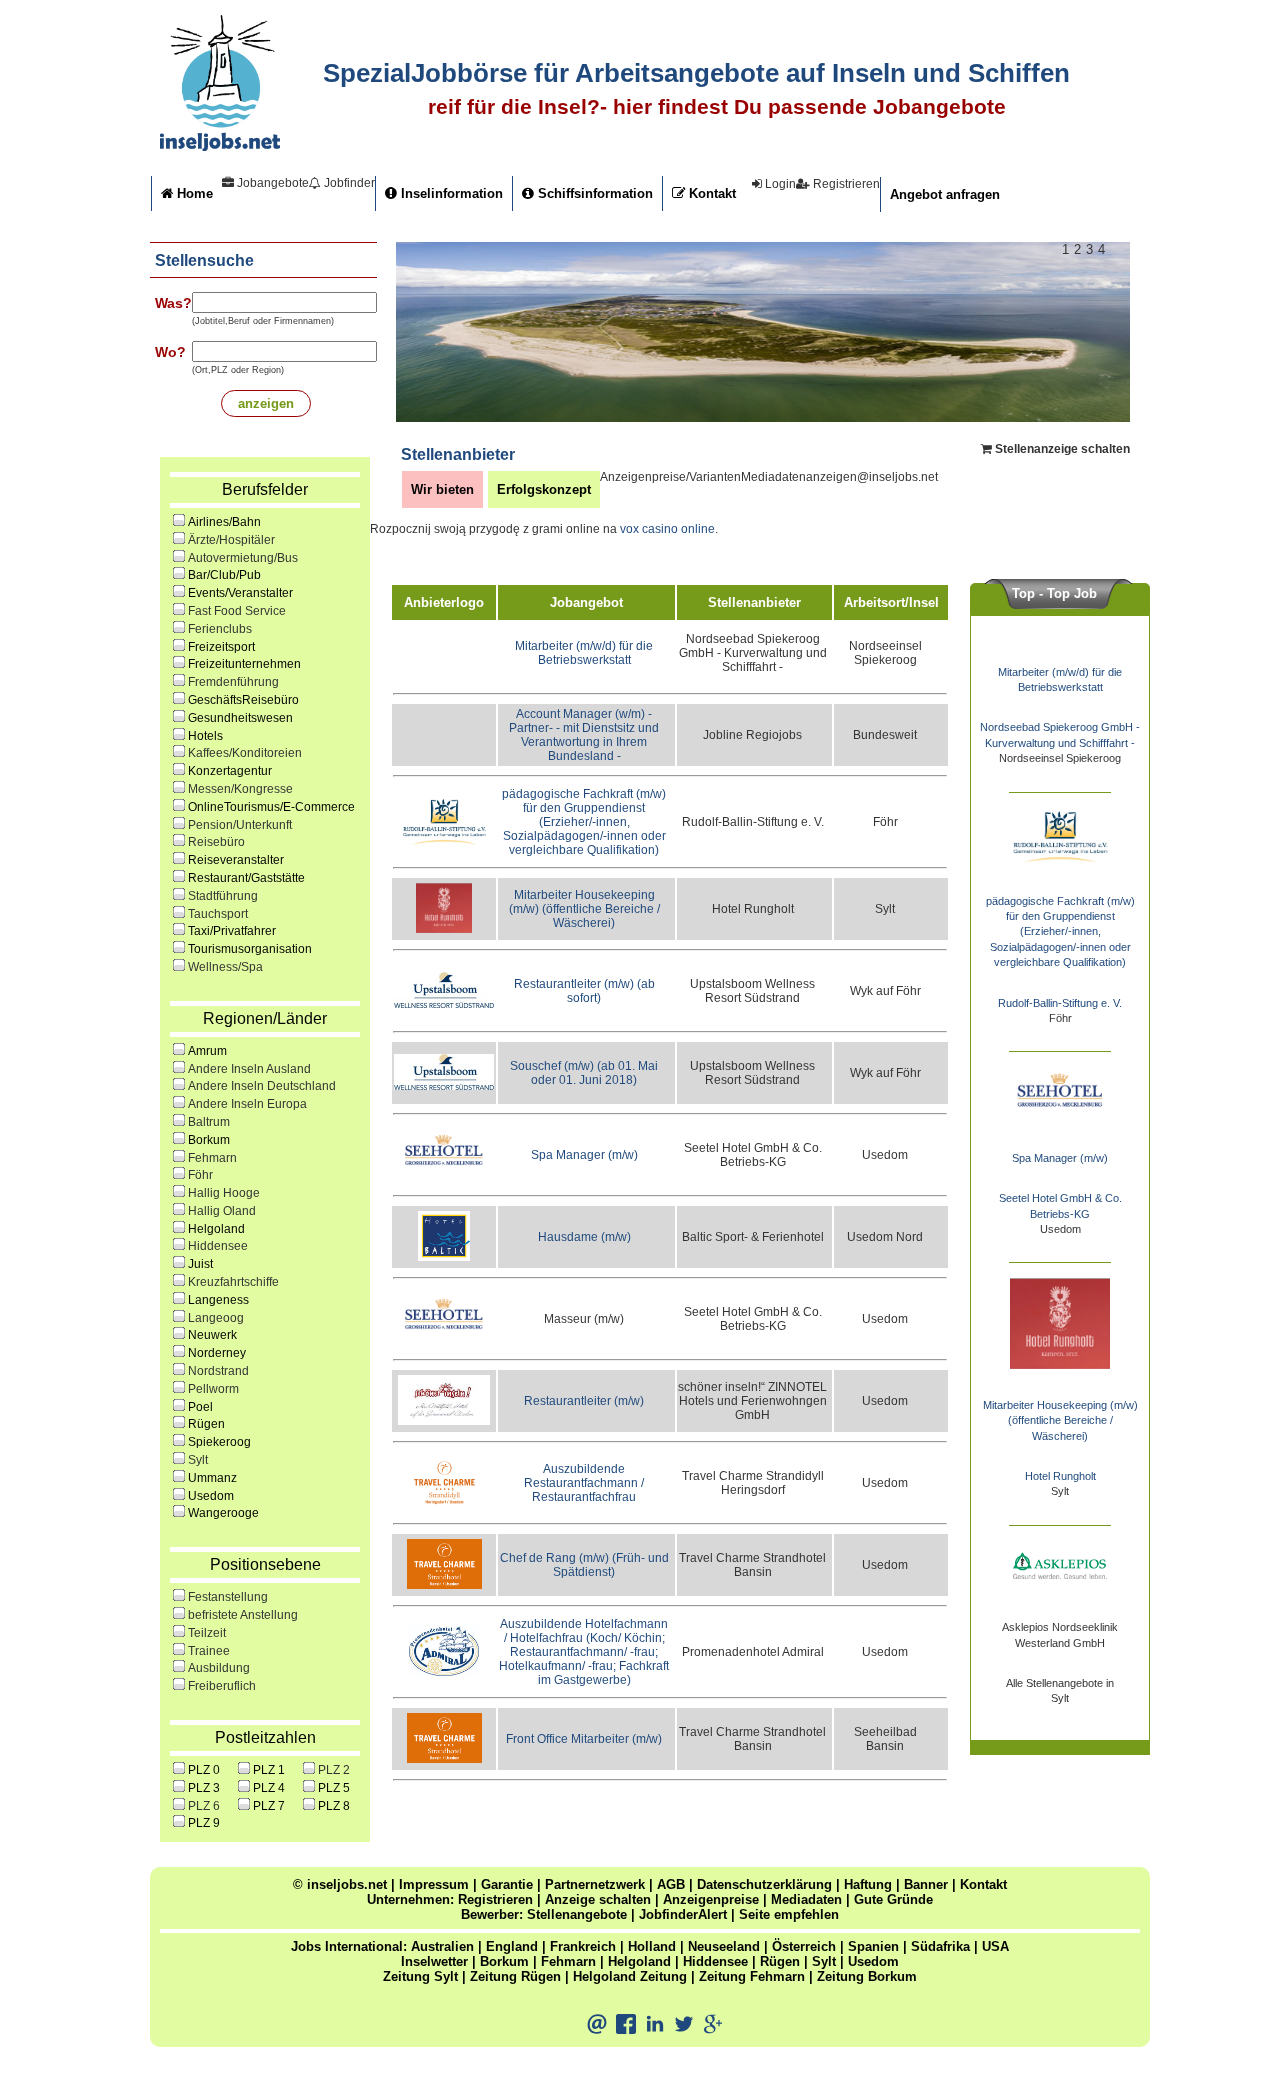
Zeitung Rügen (515, 1976)
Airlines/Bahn (224, 522)
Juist (200, 1264)
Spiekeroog (219, 1442)
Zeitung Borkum (867, 1976)
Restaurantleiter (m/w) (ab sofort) (584, 991)
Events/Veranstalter (240, 593)
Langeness (218, 1300)
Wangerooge (223, 1513)
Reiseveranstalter (236, 860)
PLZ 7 (269, 1806)
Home (193, 193)
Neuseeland (724, 1946)
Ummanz (212, 1478)
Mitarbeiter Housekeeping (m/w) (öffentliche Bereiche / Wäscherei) (584, 909)
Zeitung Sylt (420, 1976)
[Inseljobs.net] (220, 147)
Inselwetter (434, 1961)
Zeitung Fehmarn (752, 1976)
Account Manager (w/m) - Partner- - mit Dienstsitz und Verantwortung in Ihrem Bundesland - (584, 735)
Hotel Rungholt (1060, 1476)
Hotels (205, 736)
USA (995, 1946)
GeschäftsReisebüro (243, 700)
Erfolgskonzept (544, 489)
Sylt (824, 1961)
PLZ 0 (204, 1770)
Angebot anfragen (945, 194)
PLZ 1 (269, 1770)
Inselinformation (450, 193)
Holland (652, 1946)
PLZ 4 (269, 1788)
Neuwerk (212, 1335)
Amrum (207, 1051)
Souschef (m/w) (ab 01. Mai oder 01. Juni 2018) (584, 1073)
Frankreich (583, 1946)
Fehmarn (568, 1961)
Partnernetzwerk (595, 1884)
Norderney (217, 1353)
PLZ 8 (334, 1806)
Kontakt (710, 193)
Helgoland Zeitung (630, 1976)
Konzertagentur (230, 771)
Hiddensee (715, 1961)
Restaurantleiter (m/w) (584, 1401)
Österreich (804, 1946)
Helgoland (216, 1229)
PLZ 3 (204, 1788)
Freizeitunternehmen (244, 664)
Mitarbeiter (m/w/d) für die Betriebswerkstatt (584, 653)
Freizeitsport (221, 647)
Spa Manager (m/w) (584, 1155)
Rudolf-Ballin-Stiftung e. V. (1060, 1003)
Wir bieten (442, 489)
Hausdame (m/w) (584, 1237)
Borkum (209, 1140)
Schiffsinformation (593, 193)
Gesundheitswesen (240, 718)
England (512, 1946)
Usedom (211, 1496)
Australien (442, 1946)
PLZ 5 (334, 1788)
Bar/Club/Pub (224, 575)
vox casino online (667, 529)
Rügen (206, 1424)
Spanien (873, 1946)
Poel (200, 1407)
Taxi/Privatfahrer (232, 931)
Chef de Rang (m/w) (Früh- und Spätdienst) (584, 1565)
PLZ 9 (204, 1823)
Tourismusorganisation (250, 949)
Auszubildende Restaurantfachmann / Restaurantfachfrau (584, 1483)
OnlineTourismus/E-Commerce (271, 807)
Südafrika (940, 1946)
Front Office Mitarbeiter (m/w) (584, 1739)
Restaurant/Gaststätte (246, 878)
